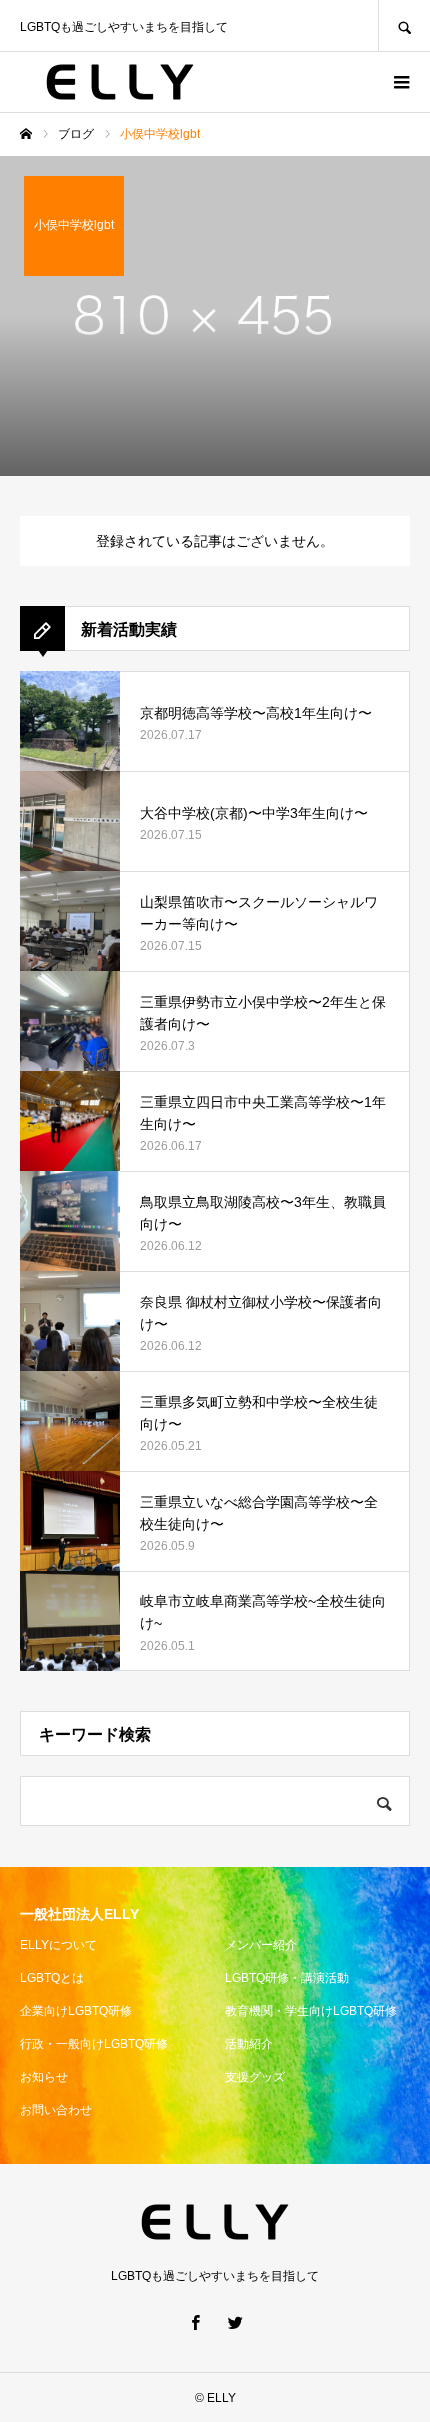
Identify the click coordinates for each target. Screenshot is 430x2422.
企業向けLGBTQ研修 (76, 2011)
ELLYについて (58, 1945)
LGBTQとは (52, 1978)
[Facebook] (195, 2322)
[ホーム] (26, 134)
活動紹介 (249, 2044)
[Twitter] (235, 2322)
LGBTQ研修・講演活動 (287, 1978)
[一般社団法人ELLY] (120, 82)
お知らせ (44, 2077)
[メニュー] (400, 82)
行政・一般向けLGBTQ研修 (94, 2044)
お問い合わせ (56, 2110)
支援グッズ (255, 2077)
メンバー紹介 (261, 1945)
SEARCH (404, 25)
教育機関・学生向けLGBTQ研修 (311, 2011)
